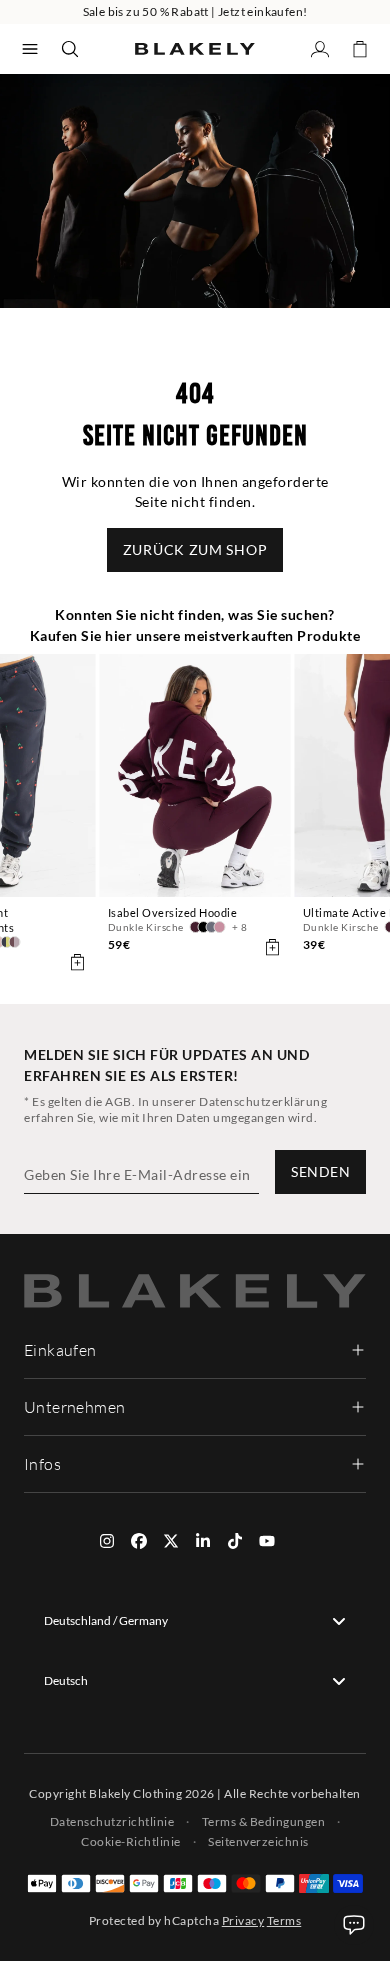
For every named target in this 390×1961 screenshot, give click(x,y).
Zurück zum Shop (195, 549)
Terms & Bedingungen (264, 1821)
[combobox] (195, 1621)
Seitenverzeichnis (258, 1841)
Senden (320, 1171)
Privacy (243, 1920)
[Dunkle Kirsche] (196, 927)
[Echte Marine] (7, 942)
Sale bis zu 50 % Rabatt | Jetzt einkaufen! (195, 11)
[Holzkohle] (212, 927)
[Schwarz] (204, 927)
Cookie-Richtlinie (131, 1841)
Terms (284, 1920)
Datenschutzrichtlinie (112, 1821)
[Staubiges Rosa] (220, 927)
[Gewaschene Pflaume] (15, 942)
